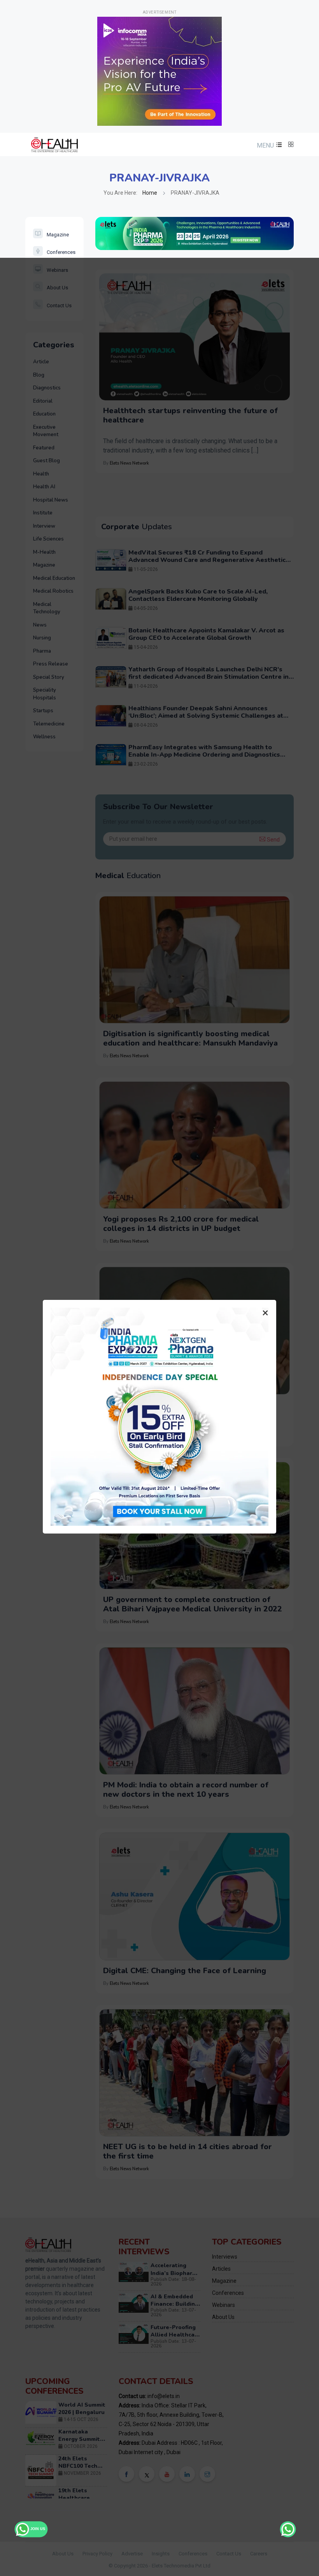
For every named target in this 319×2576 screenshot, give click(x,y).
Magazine (58, 235)
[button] (268, 145)
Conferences (61, 252)
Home (150, 193)
